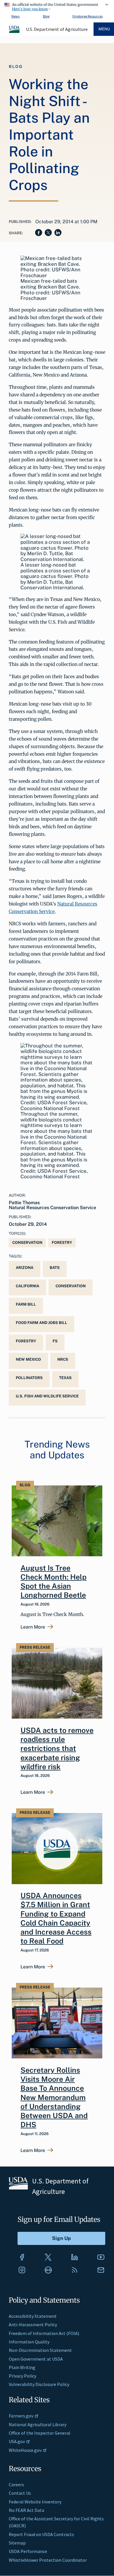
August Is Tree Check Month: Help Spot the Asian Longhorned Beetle (53, 1582)
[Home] (15, 32)
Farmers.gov (21, 2416)
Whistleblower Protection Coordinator (48, 2560)
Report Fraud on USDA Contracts (41, 2534)
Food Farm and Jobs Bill (42, 1323)
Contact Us (20, 2493)
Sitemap (17, 2543)
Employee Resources (88, 16)
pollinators (29, 1378)
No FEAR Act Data (26, 2510)
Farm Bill (26, 1304)
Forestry (62, 1243)
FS (55, 1341)
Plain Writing (22, 2367)
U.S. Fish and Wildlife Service (47, 1396)
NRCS (63, 1359)
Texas (65, 1378)
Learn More (33, 1627)
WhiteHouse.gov (25, 2450)
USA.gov (17, 2441)
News (15, 16)
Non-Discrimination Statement (40, 2350)
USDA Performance (28, 2551)
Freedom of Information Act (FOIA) (44, 2333)
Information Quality (29, 2342)
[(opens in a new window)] (22, 2257)
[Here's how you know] (57, 6)
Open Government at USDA (36, 2359)
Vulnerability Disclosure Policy (39, 2384)
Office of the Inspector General (40, 2433)
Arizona (25, 1268)
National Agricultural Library (38, 2424)
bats (55, 1268)
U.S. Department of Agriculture (57, 29)
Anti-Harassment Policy (33, 2324)
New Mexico (28, 1359)
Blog (46, 16)
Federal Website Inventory (35, 2502)
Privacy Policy (23, 2376)
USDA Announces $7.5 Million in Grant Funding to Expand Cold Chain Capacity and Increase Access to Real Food (56, 1918)
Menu (104, 29)
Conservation (27, 1243)
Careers (16, 2484)
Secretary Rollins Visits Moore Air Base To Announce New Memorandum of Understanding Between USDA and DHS (54, 2097)
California (27, 1286)
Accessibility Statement (33, 2316)
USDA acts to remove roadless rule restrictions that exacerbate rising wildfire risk (57, 1748)
